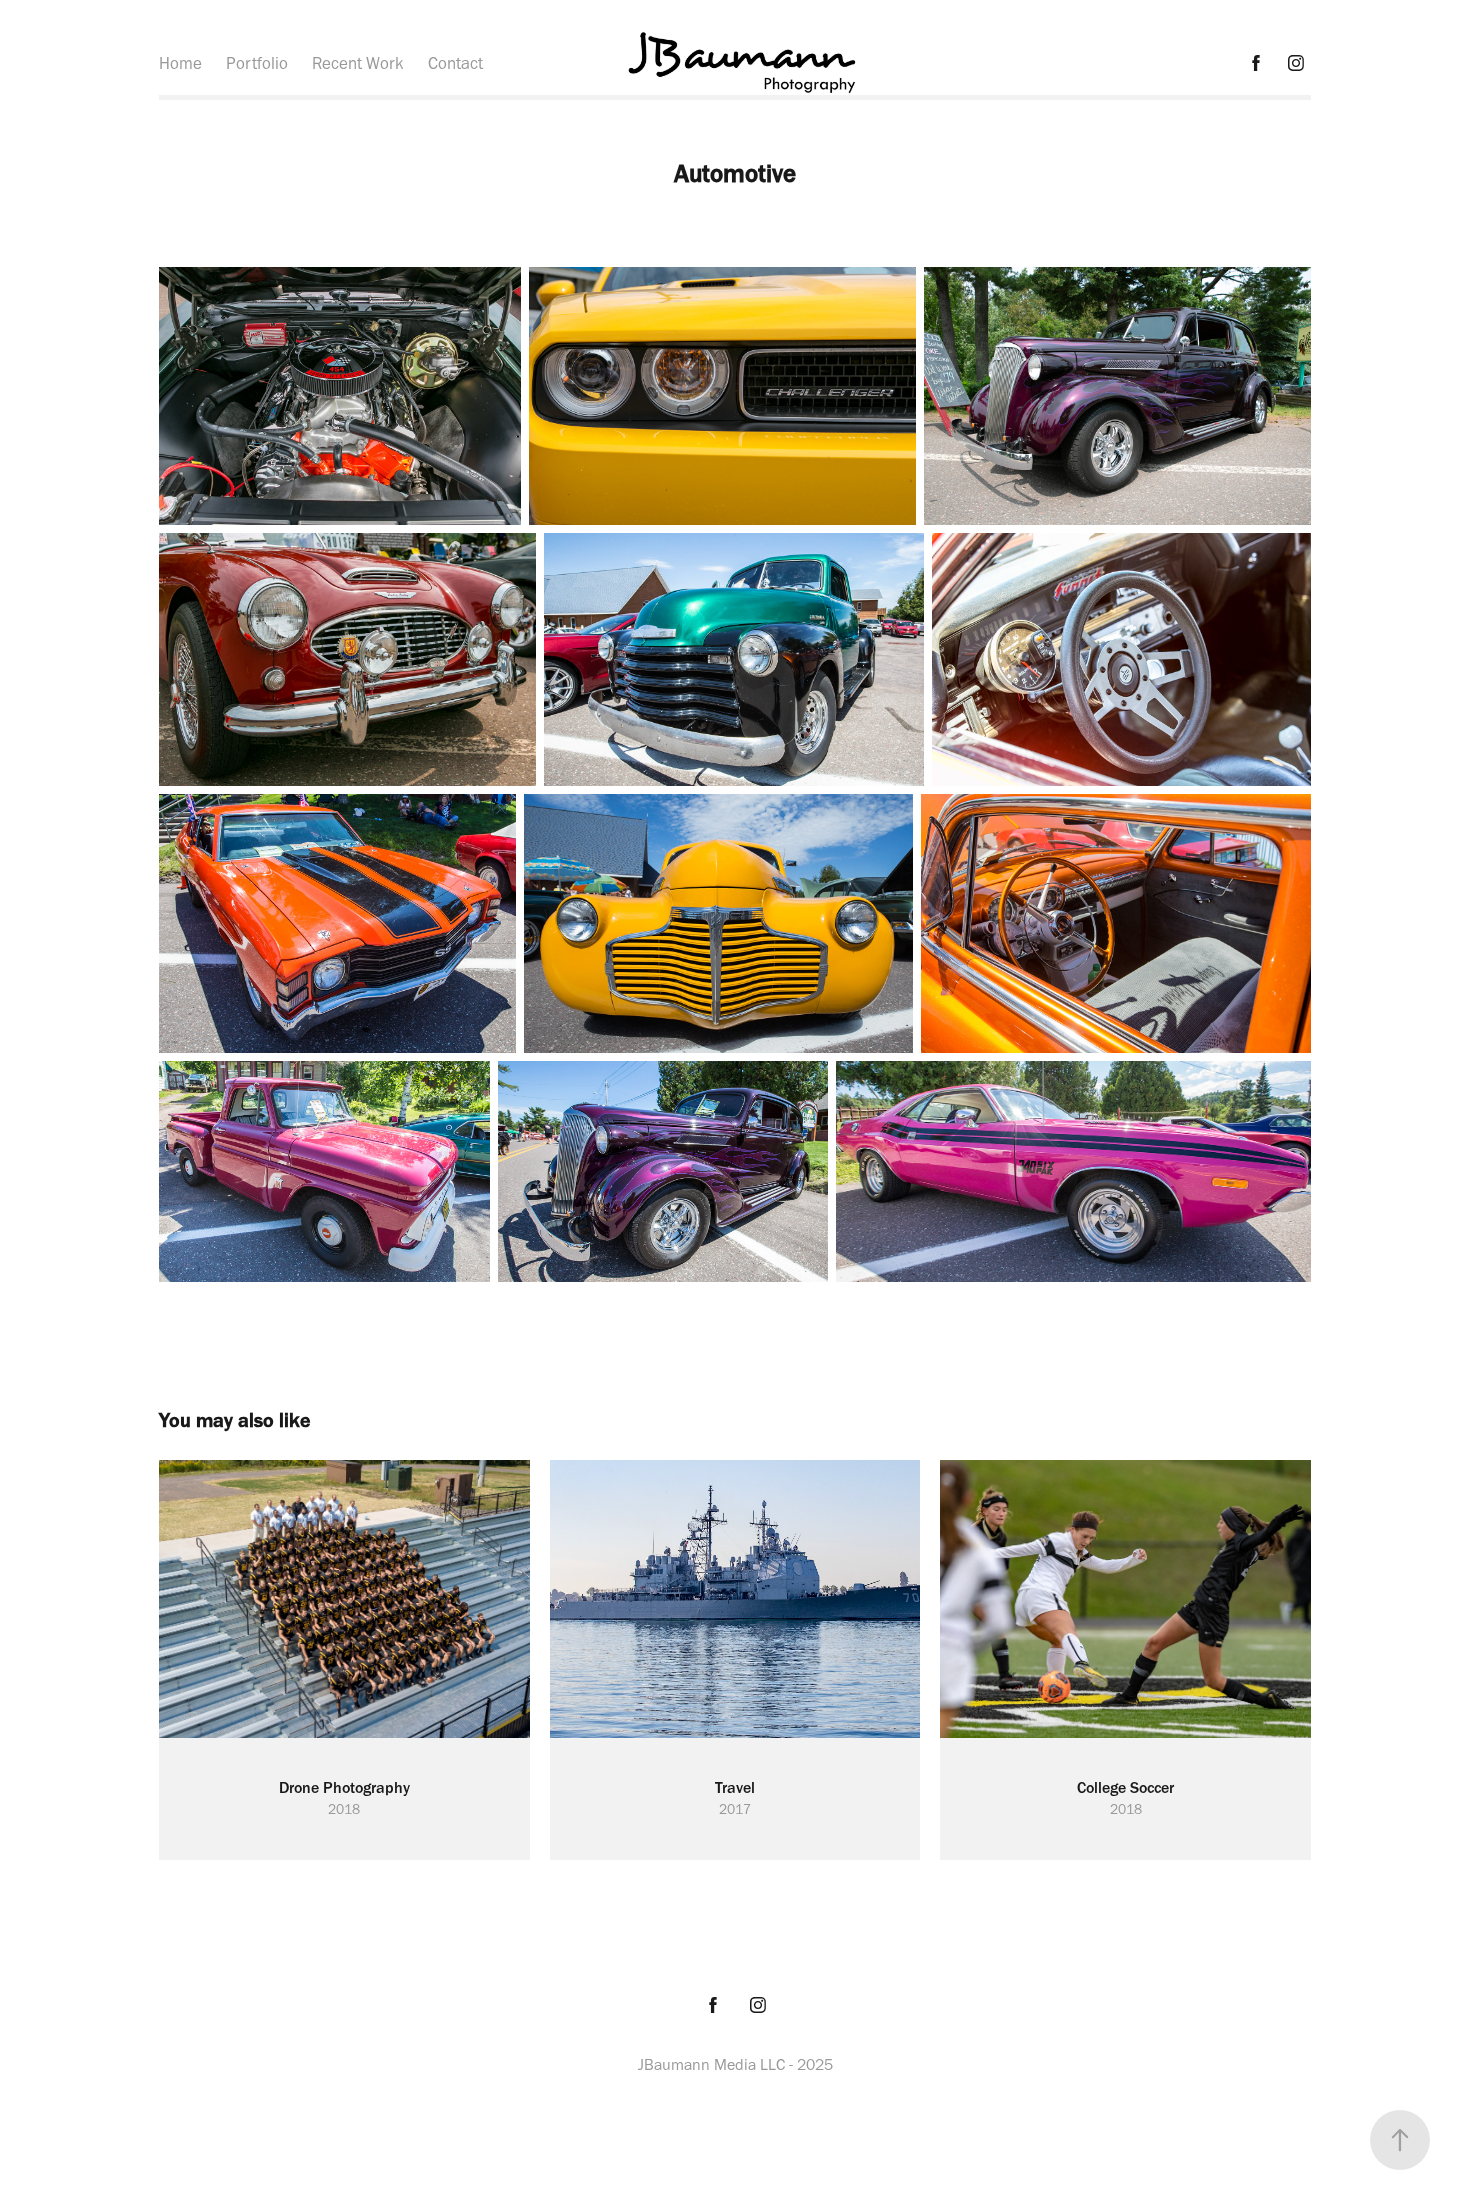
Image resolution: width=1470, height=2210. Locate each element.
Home (180, 63)
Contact (455, 63)
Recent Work (358, 63)
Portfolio (257, 63)
